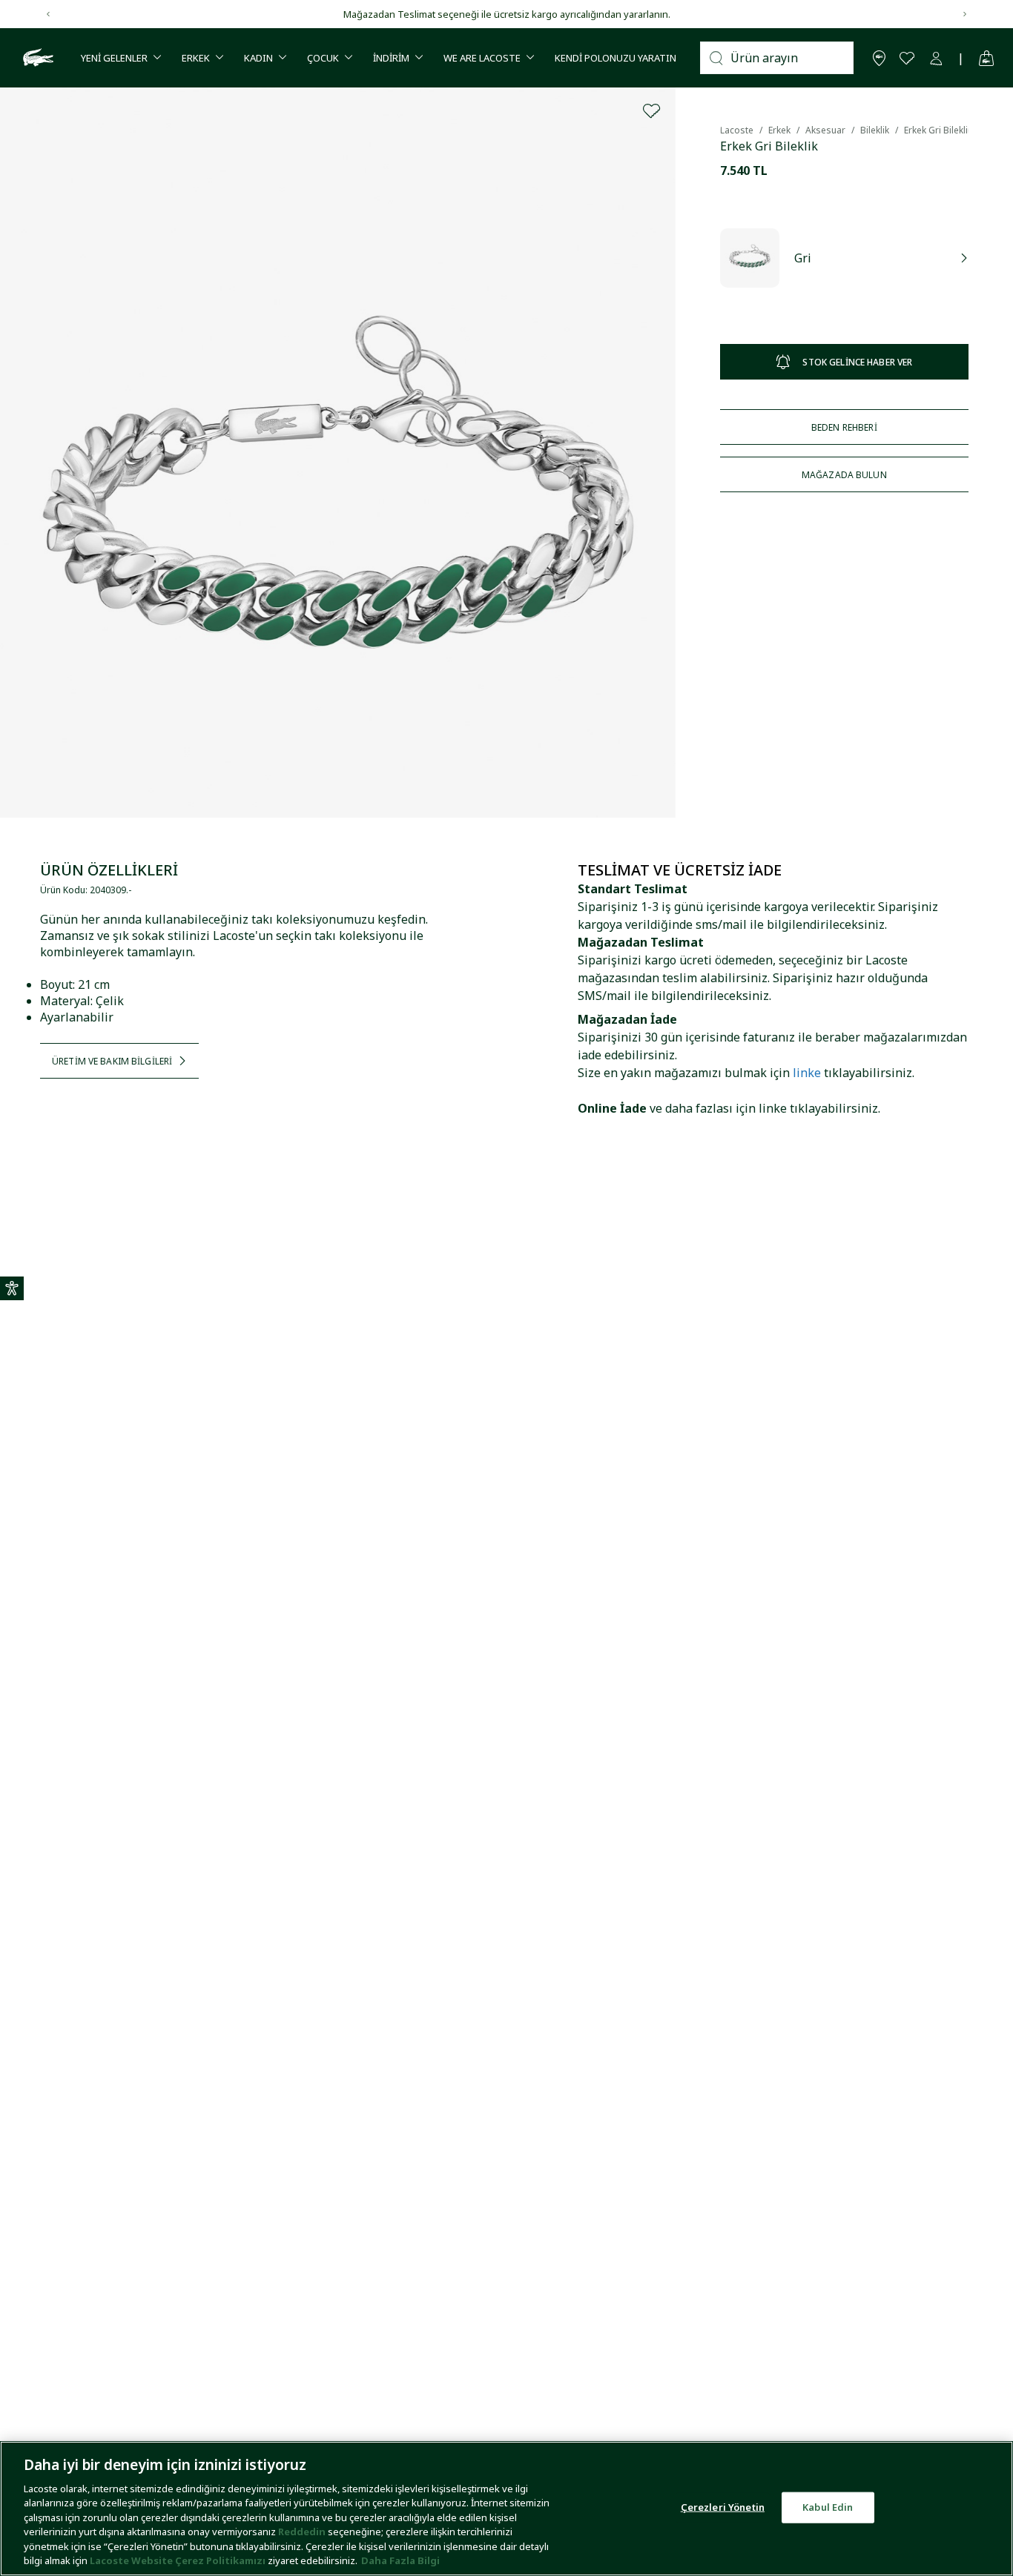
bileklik (875, 130)
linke (807, 1073)
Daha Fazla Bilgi (400, 2560)
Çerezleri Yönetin (723, 2507)
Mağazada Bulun (844, 475)
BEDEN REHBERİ (844, 427)
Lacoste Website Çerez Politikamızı (179, 2560)
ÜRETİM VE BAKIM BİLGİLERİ (112, 1061)
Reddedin (302, 2532)
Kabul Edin (828, 2507)
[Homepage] (36, 58)
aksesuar (825, 130)
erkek (779, 130)
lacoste (737, 130)
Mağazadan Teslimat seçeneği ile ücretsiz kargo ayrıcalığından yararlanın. (507, 14)
